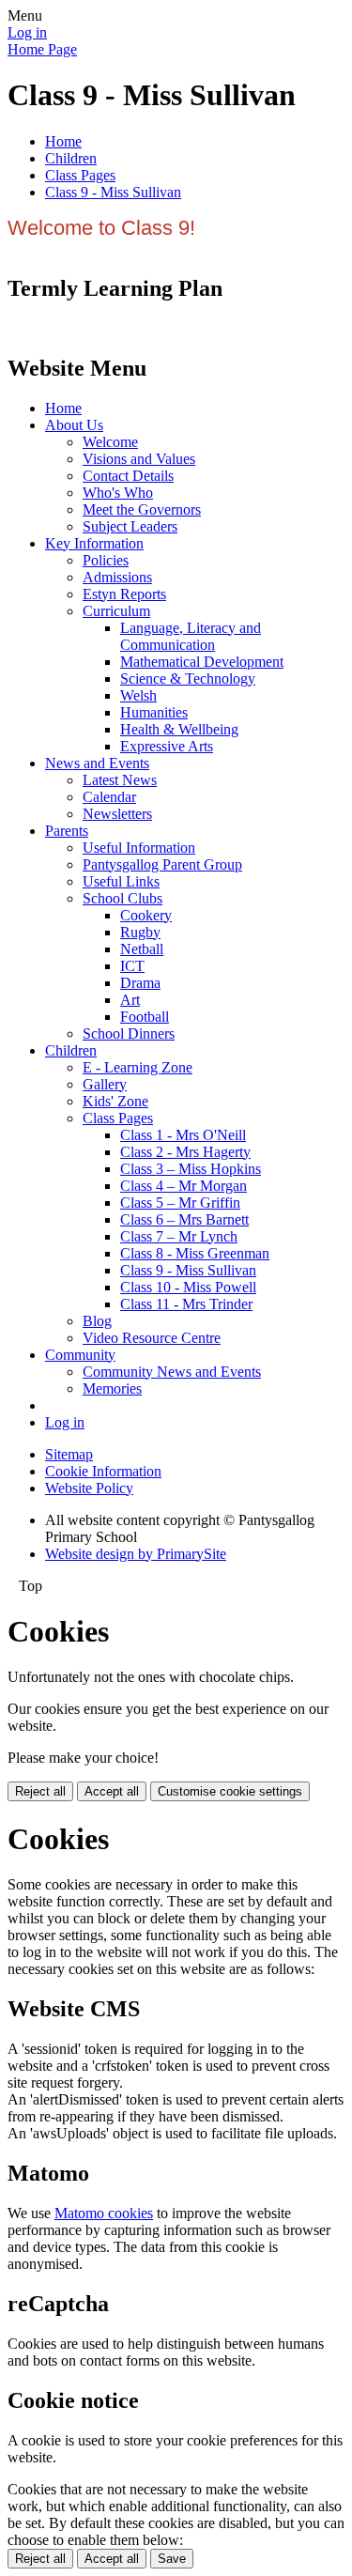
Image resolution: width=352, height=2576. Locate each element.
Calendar (109, 797)
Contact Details (128, 476)
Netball (142, 949)
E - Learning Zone (138, 1067)
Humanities (154, 712)
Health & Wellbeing (179, 729)
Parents (67, 831)
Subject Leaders (130, 526)
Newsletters (117, 814)
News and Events (97, 763)
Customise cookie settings (230, 1791)
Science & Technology (188, 679)
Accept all (112, 1791)
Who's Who (118, 493)
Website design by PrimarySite (136, 1554)
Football (145, 1017)
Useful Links (121, 881)
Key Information (94, 543)
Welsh (138, 695)
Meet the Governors (142, 509)
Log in (27, 32)
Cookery (146, 915)
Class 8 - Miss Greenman (195, 1253)
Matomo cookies (104, 2213)
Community (80, 1355)
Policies (106, 560)
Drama (140, 983)
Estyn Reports (124, 594)
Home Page (42, 49)
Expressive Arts (167, 746)
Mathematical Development (202, 662)
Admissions (117, 577)
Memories (112, 1388)
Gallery (105, 1084)
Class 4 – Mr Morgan (184, 1186)
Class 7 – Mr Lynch (179, 1236)
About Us (74, 425)
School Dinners (129, 1033)
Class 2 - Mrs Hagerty (185, 1152)
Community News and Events (172, 1372)
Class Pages (80, 175)
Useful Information (139, 848)
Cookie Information (103, 1471)
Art (130, 1000)
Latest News (120, 780)
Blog (97, 1321)
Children (71, 158)
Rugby (140, 932)
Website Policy (89, 1488)
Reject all (40, 1791)
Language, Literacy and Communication (191, 636)
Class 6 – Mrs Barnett (184, 1219)
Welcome (110, 442)
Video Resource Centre (152, 1338)
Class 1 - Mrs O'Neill (183, 1135)
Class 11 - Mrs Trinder (186, 1304)
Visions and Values (139, 459)
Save (172, 2559)
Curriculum (116, 611)
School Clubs (122, 898)
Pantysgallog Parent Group (162, 864)
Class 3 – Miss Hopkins (191, 1169)
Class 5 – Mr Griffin (180, 1203)
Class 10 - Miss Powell (188, 1287)
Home (63, 141)
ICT (132, 966)
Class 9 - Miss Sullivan (113, 192)
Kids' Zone (115, 1101)
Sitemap (69, 1454)
